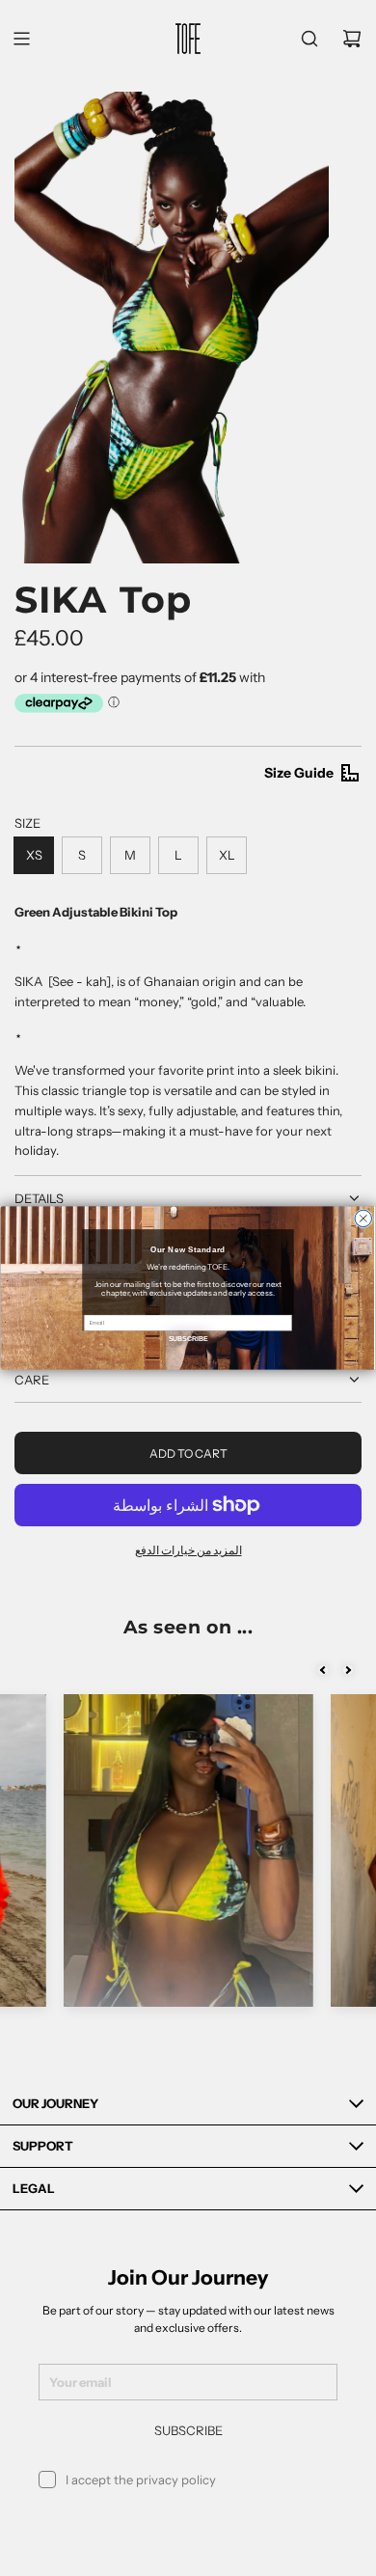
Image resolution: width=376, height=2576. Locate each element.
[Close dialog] (363, 1218)
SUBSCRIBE (188, 1339)
